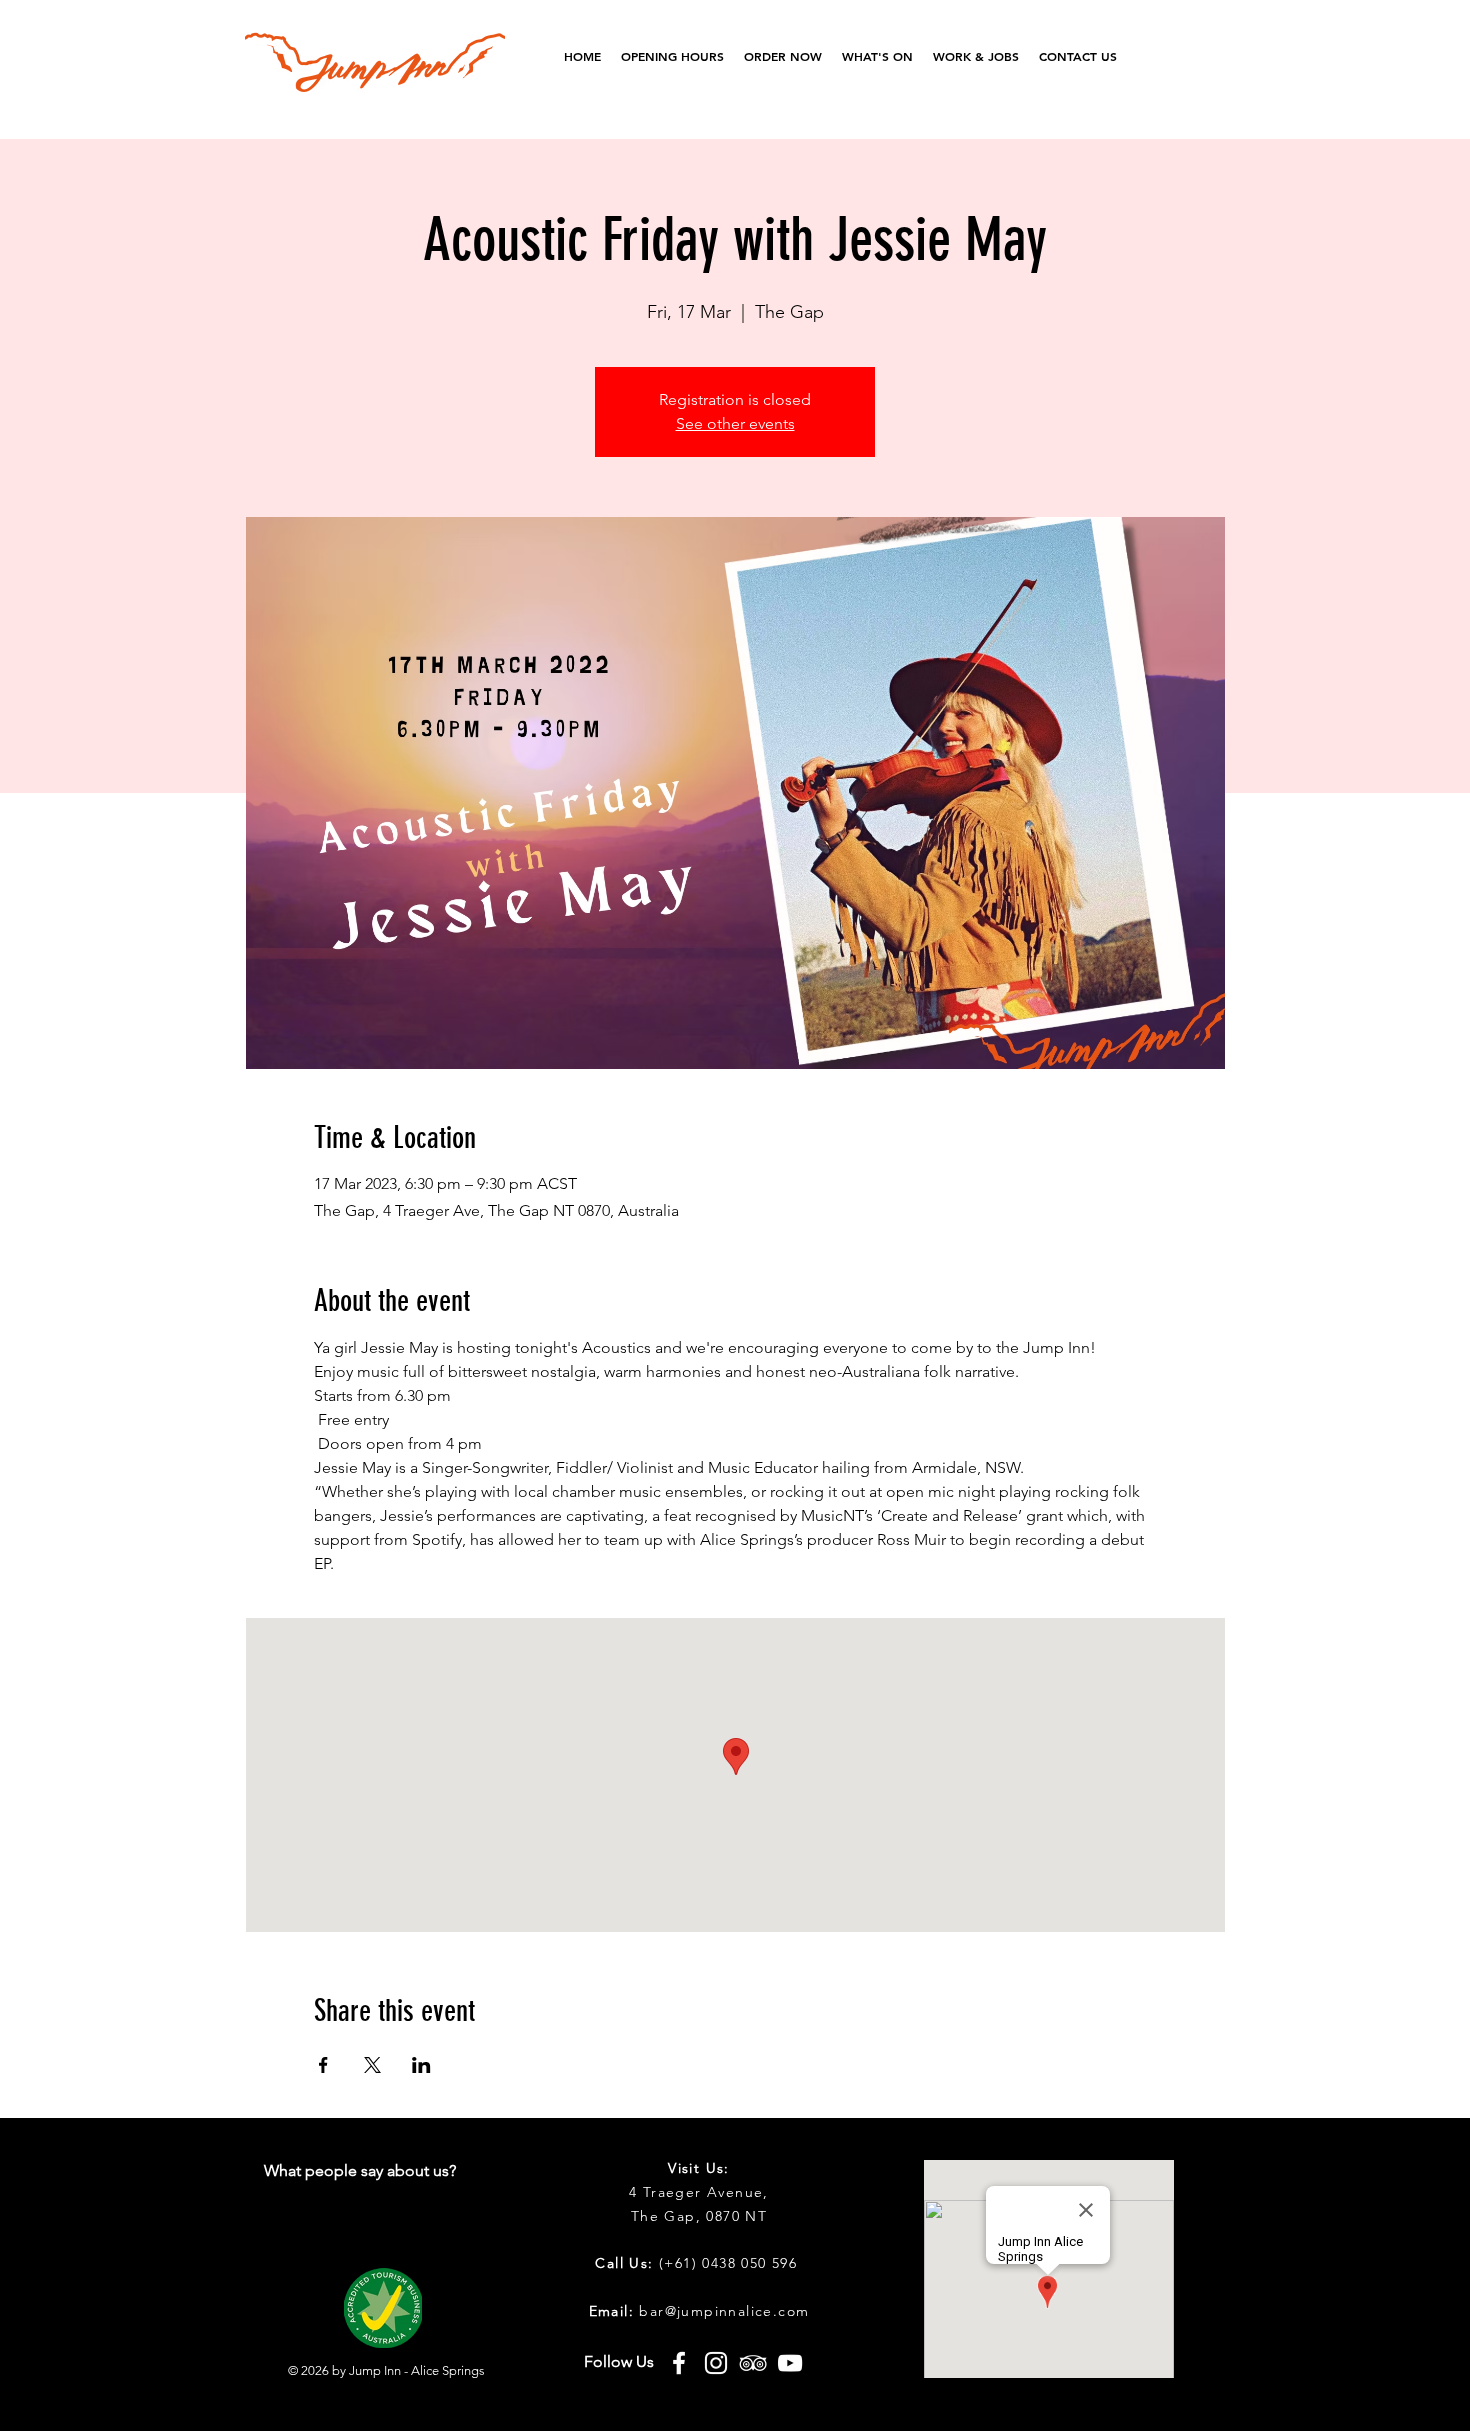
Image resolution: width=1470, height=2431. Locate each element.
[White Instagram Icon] (716, 2363)
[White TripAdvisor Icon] (753, 2363)
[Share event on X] (372, 2065)
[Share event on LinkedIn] (421, 2065)
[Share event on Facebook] (323, 2065)
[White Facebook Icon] (679, 2363)
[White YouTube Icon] (790, 2363)
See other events (735, 423)
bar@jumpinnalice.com (724, 2311)
